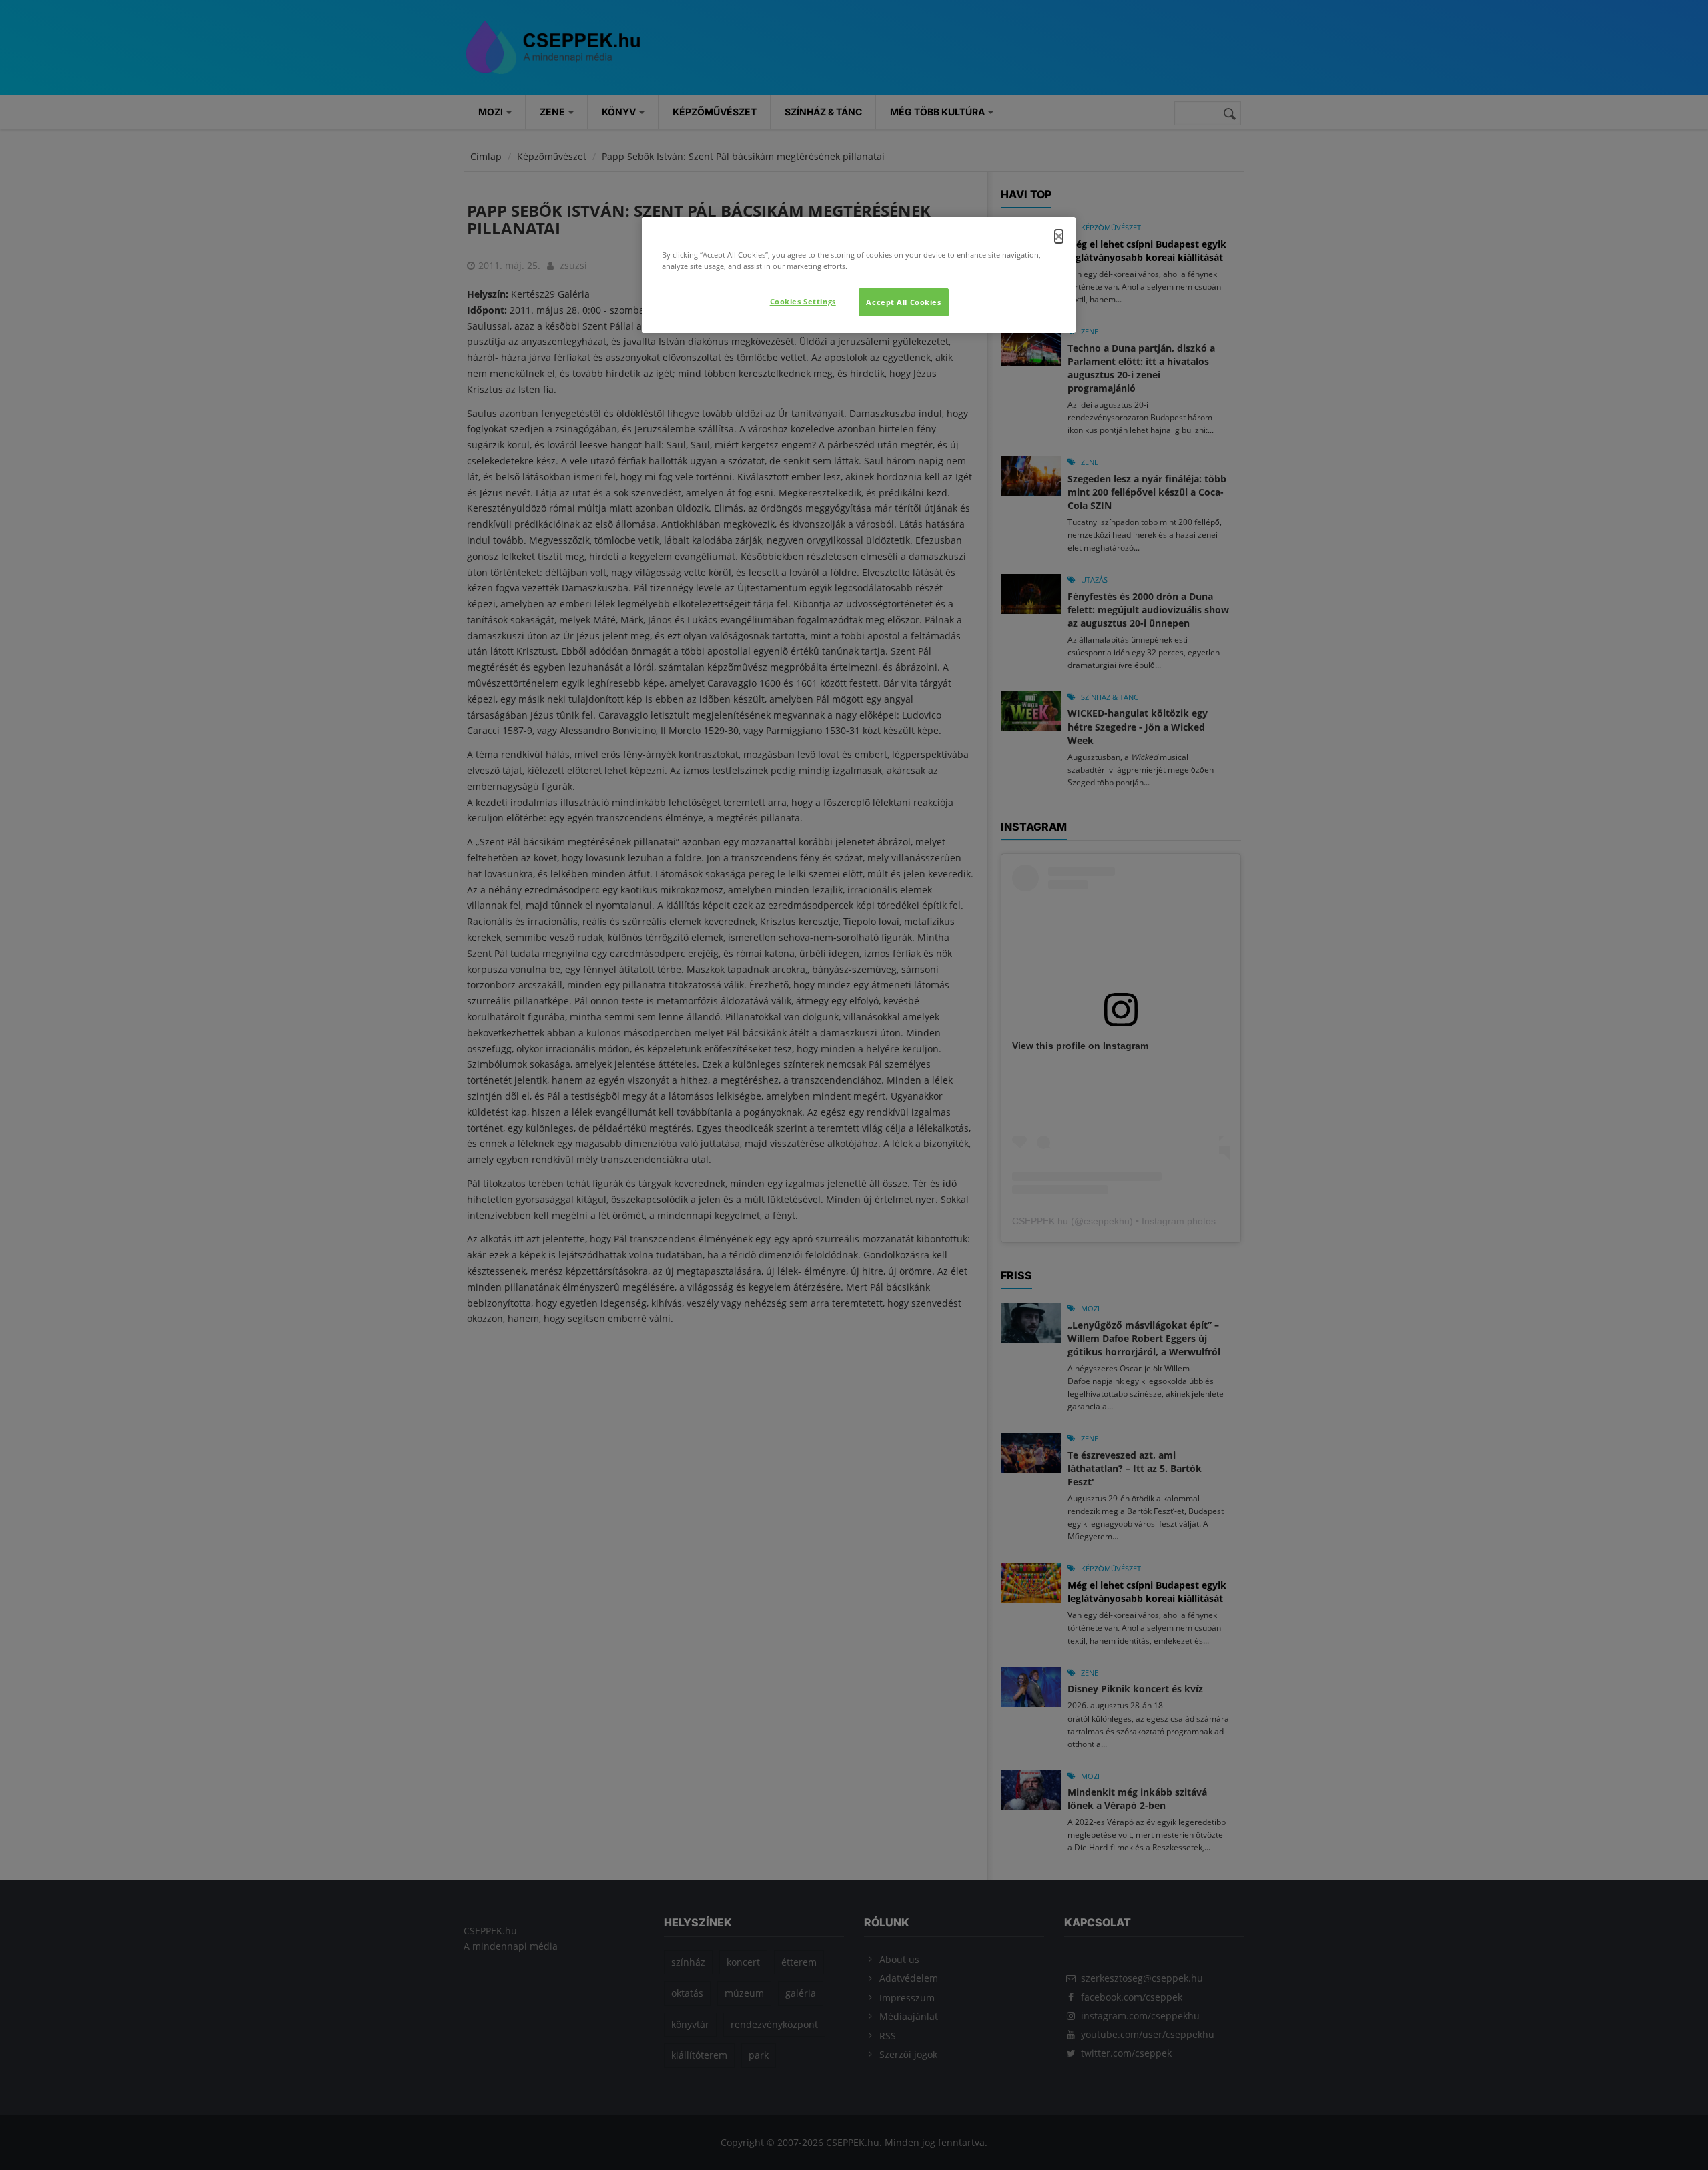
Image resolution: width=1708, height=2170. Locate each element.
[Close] (1059, 236)
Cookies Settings (803, 301)
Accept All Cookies (903, 302)
